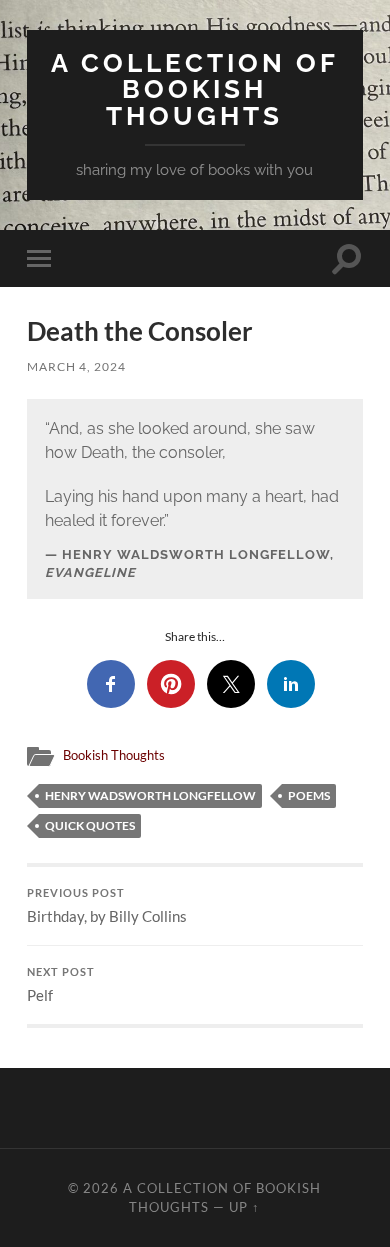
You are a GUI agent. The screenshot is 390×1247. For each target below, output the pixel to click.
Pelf (61, 985)
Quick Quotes (90, 825)
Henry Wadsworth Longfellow (150, 795)
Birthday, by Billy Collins (107, 906)
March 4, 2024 (76, 366)
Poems (309, 795)
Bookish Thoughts (114, 755)
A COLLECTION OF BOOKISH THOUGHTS (195, 89)
